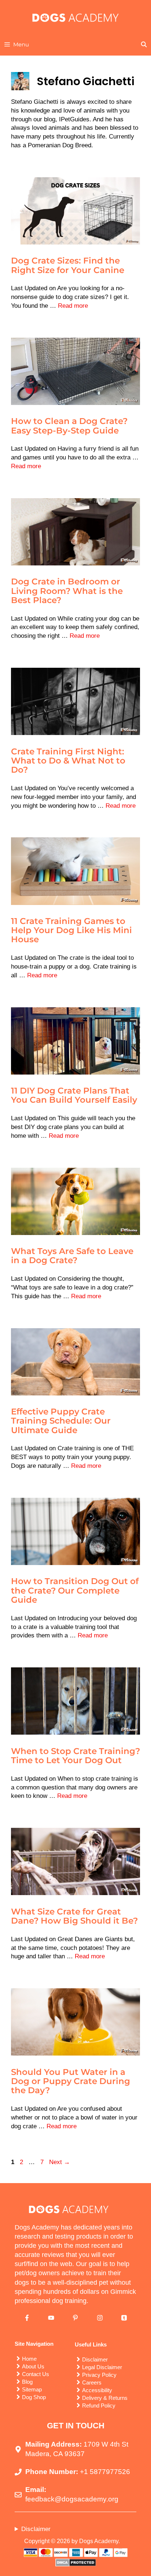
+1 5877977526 (105, 2472)
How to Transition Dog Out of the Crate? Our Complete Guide (75, 1590)
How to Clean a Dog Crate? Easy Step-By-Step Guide (69, 426)
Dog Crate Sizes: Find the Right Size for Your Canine (68, 265)
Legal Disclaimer (102, 2367)
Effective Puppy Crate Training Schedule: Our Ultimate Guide (61, 1421)
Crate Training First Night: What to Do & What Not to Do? (68, 761)
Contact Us (36, 2374)
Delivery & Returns (105, 2398)
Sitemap (32, 2389)
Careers (92, 2382)
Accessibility (97, 2390)
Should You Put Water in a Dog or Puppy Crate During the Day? (71, 2081)
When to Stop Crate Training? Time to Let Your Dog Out (75, 1756)
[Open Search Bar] (144, 45)
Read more (73, 306)
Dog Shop (34, 2397)
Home (29, 2359)
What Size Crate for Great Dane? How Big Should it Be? (74, 1916)
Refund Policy (99, 2405)
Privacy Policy (99, 2375)
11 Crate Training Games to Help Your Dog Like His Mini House (71, 930)
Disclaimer (95, 2359)
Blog (27, 2382)
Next (60, 2162)
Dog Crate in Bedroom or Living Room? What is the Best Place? (67, 591)
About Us (33, 2366)
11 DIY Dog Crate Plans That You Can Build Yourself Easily (74, 1095)
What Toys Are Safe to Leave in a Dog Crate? (72, 1256)
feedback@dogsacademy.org (72, 2499)
